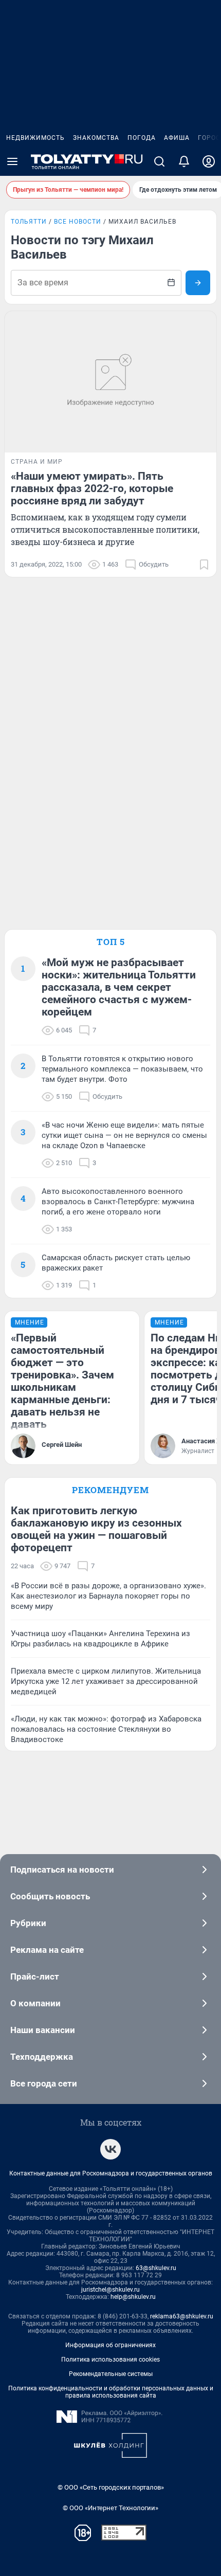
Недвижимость (35, 138)
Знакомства (96, 138)
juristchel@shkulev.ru (110, 2290)
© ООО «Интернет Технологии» (110, 2508)
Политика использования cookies (110, 2360)
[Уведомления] (184, 161)
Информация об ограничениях (110, 2345)
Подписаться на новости (62, 1870)
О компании (35, 2003)
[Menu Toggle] (12, 161)
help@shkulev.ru (133, 2297)
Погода (142, 138)
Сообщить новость (50, 1896)
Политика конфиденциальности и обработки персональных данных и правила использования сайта (111, 2392)
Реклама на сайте (47, 1950)
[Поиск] (159, 161)
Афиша (177, 138)
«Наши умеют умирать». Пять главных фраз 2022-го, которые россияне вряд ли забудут (92, 488)
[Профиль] (209, 161)
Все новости (78, 222)
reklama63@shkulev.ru (182, 2316)
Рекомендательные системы (111, 2374)
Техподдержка (42, 2057)
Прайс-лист (35, 1976)
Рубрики (28, 1923)
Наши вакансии (43, 2030)
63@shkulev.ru (156, 2268)
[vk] (110, 2149)
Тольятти (29, 222)
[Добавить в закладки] (204, 565)
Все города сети (44, 2083)
